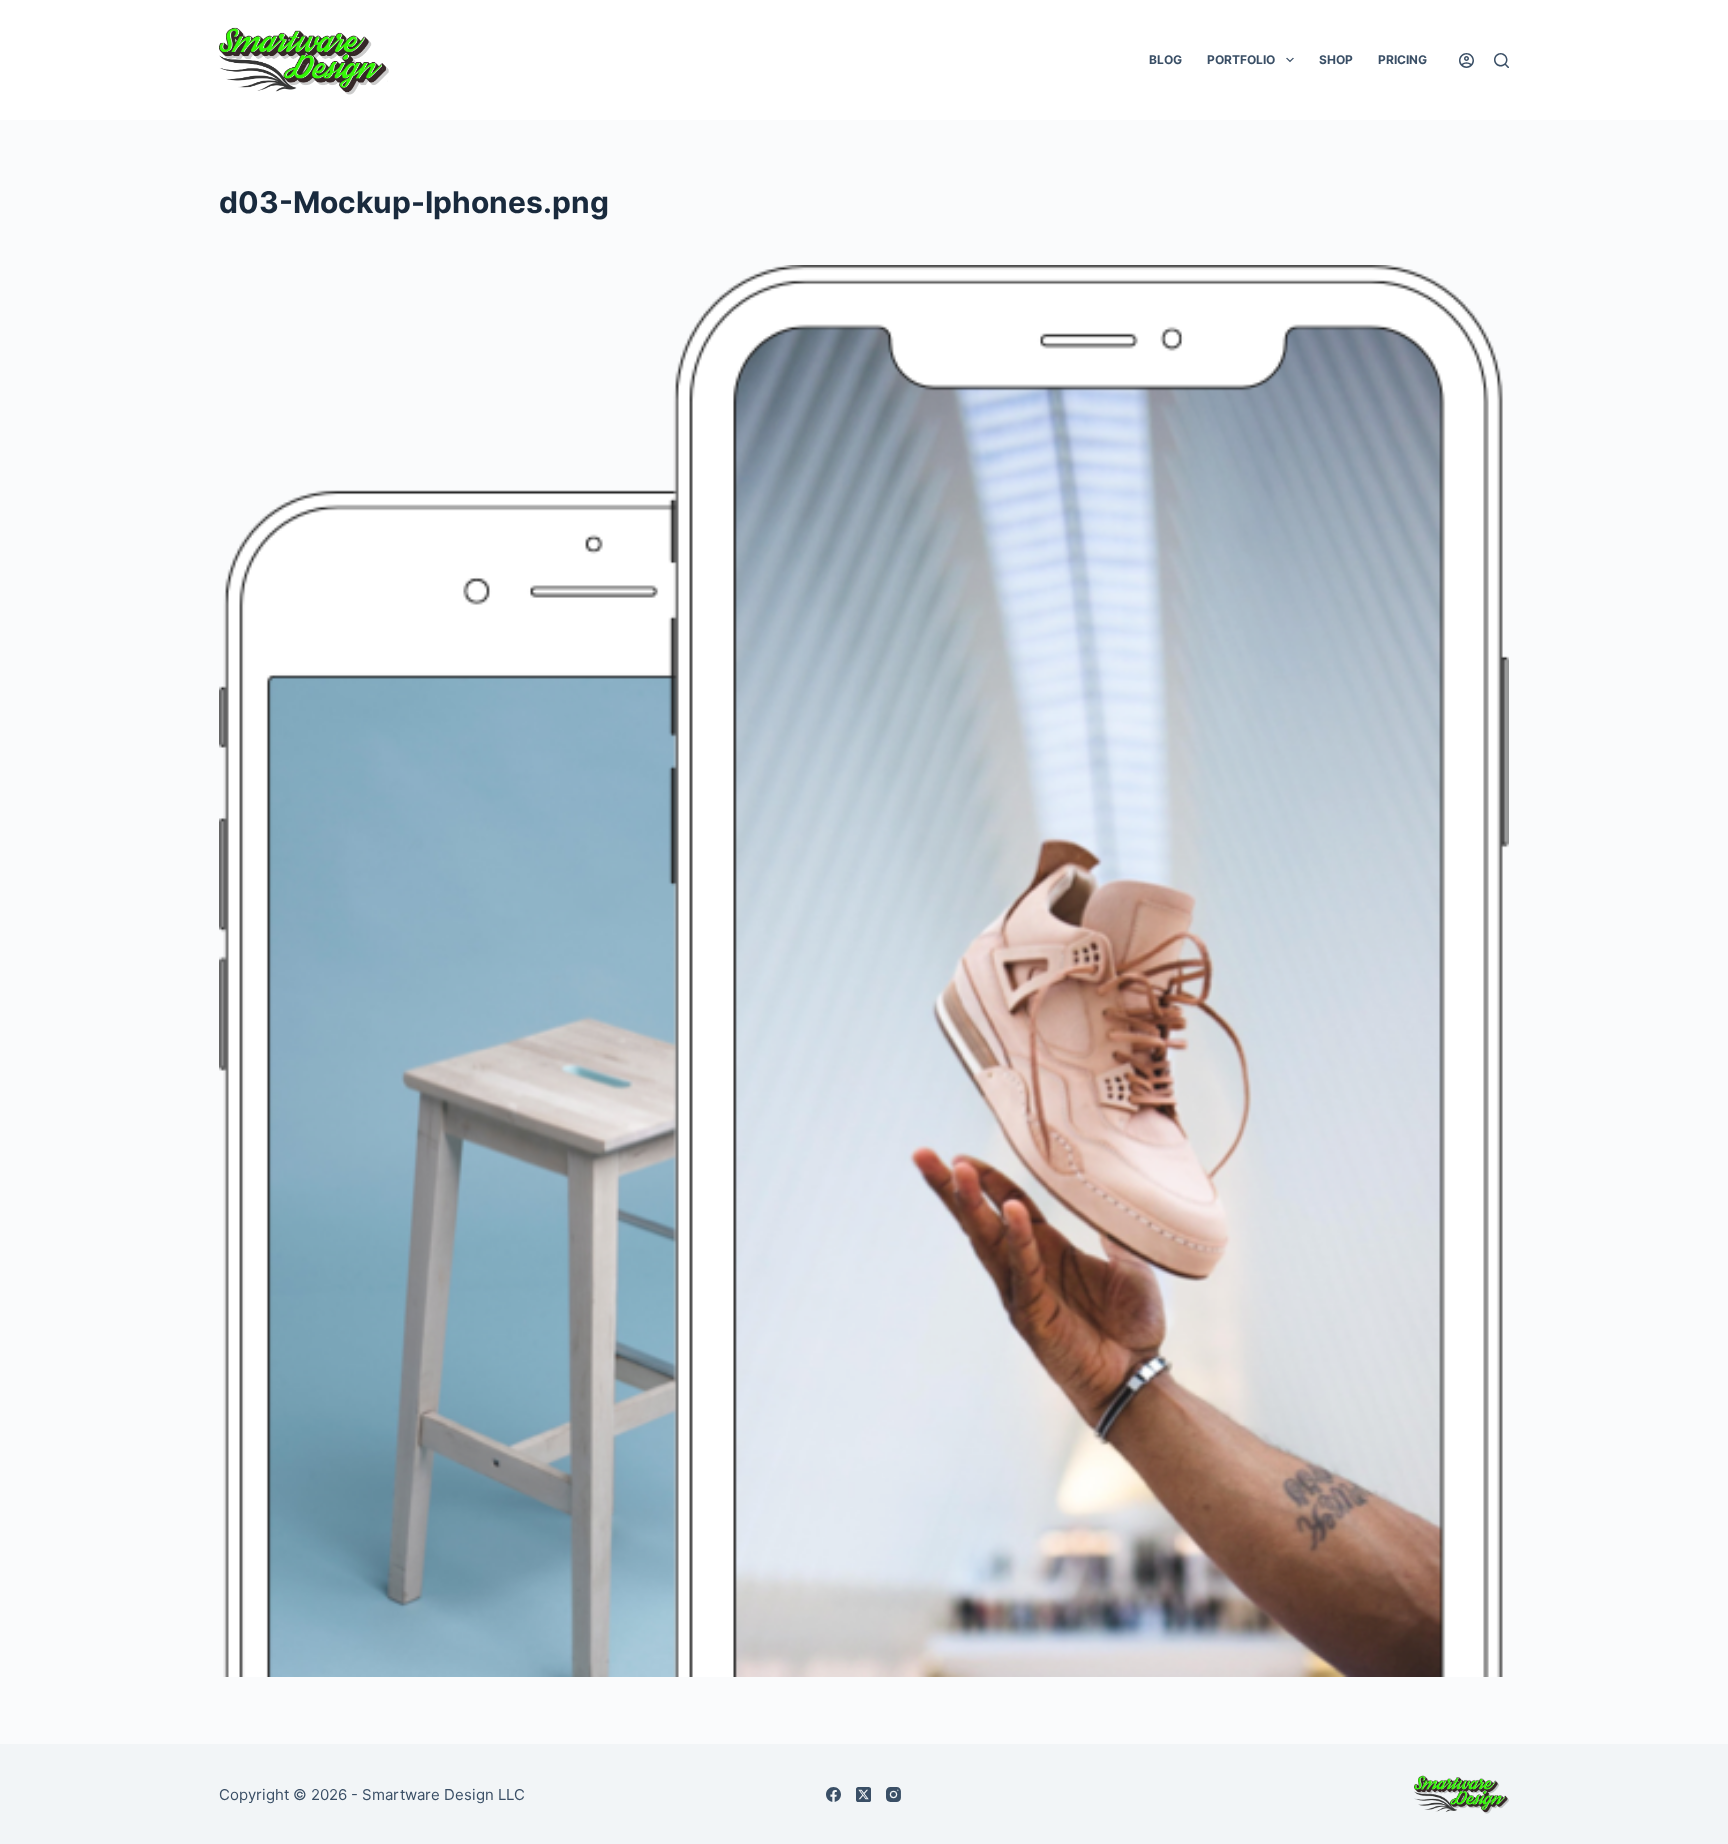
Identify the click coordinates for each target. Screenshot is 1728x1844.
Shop (1336, 59)
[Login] (1466, 60)
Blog (1165, 59)
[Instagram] (893, 1794)
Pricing (1402, 59)
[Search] (1501, 60)
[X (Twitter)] (863, 1794)
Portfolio (1241, 59)
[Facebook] (833, 1794)
